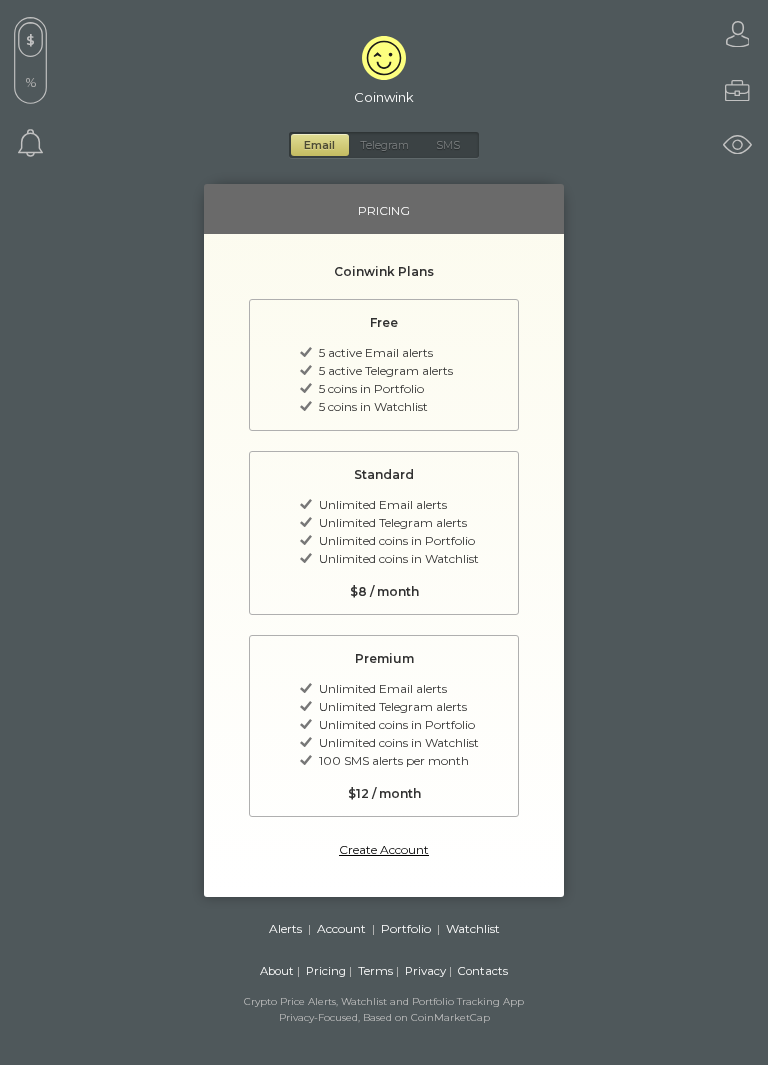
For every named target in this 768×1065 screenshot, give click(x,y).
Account (341, 928)
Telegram (384, 145)
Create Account (384, 849)
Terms (375, 971)
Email (319, 145)
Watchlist (473, 928)
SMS (448, 145)
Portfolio (406, 928)
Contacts (483, 971)
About (277, 971)
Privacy (425, 971)
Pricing (326, 971)
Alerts (285, 928)
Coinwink (384, 97)
